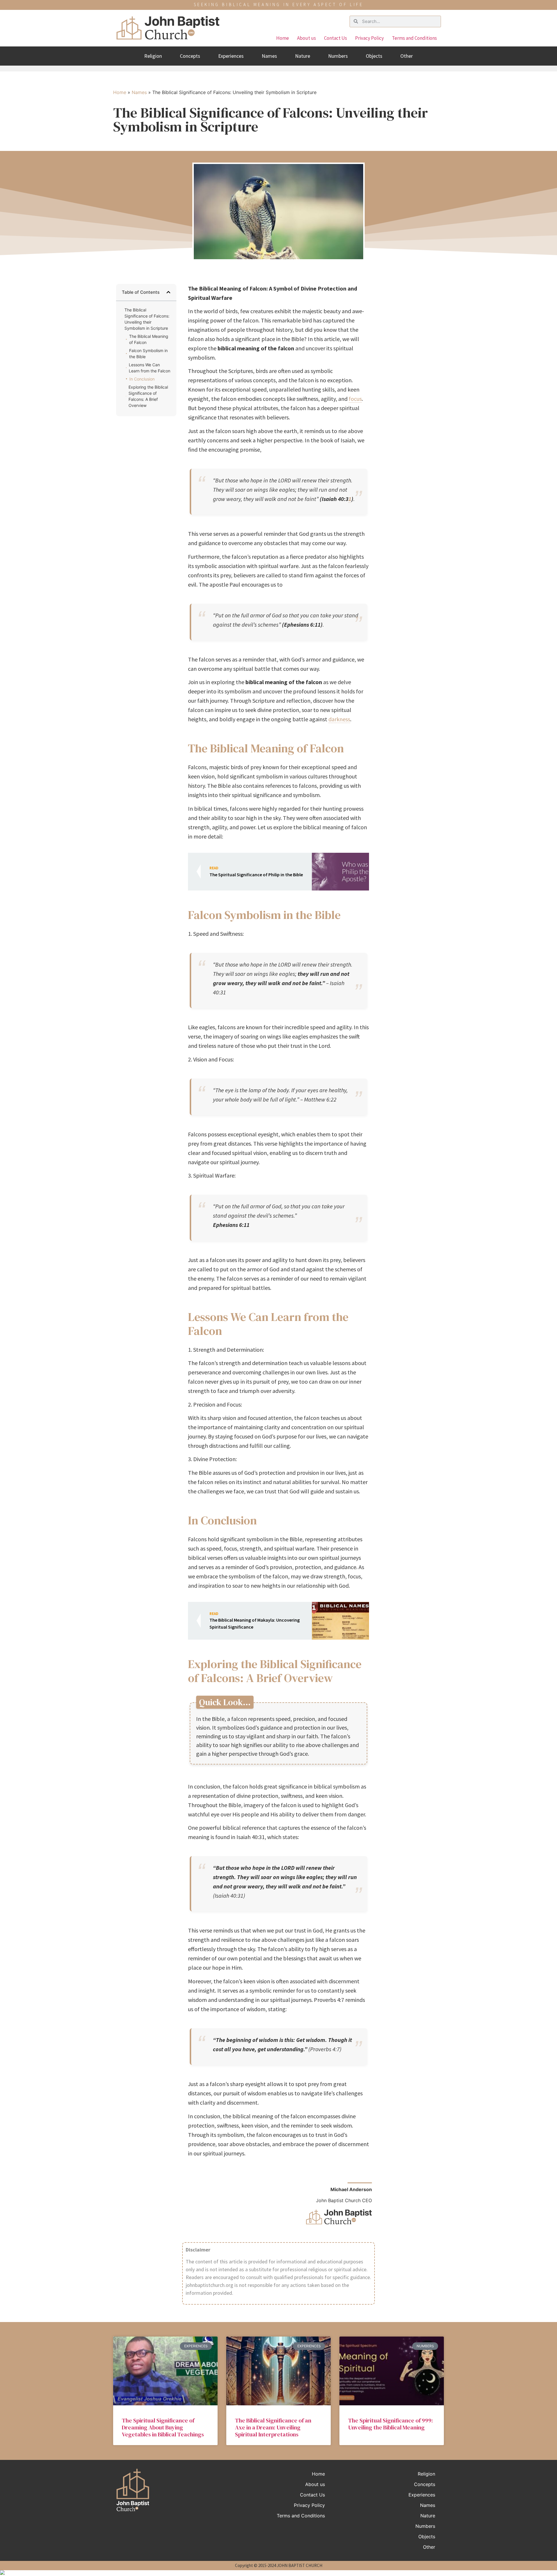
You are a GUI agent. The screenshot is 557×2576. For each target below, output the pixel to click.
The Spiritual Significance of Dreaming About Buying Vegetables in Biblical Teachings (163, 2427)
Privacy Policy (369, 38)
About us (306, 38)
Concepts (190, 56)
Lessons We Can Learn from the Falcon (150, 368)
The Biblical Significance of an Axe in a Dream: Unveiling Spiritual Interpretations (273, 2427)
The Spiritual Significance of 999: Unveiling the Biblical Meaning (390, 2424)
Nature (303, 56)
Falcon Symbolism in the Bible (148, 354)
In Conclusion (142, 379)
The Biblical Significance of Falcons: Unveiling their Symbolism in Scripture (147, 319)
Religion (153, 56)
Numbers (338, 56)
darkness (339, 719)
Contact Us (336, 38)
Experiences (231, 56)
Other (407, 56)
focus (355, 399)
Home (283, 38)
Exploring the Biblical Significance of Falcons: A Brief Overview (148, 396)
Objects (374, 56)
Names (269, 56)
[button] (168, 292)
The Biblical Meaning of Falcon (149, 339)
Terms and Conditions (414, 38)
